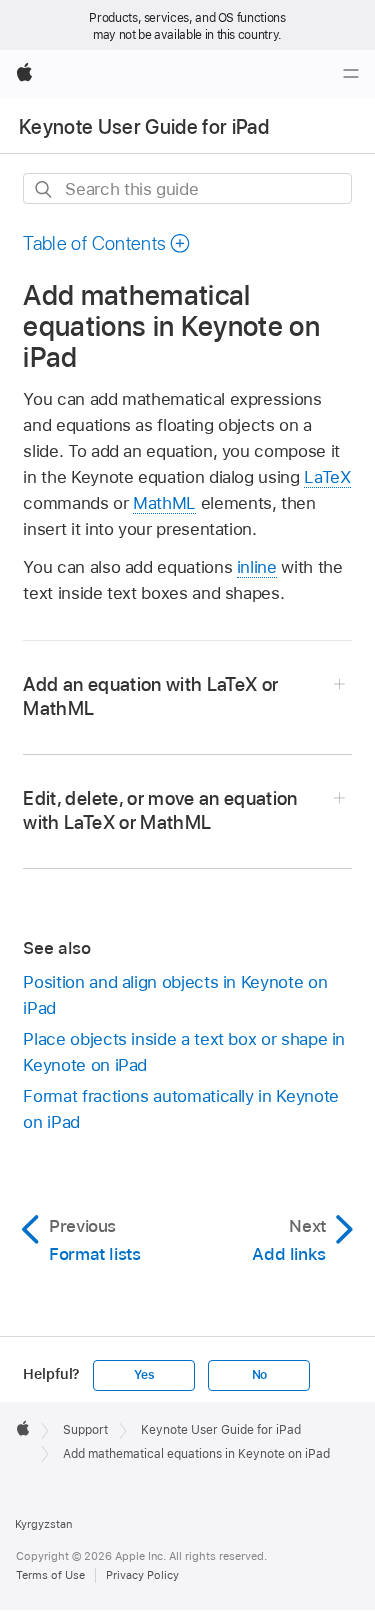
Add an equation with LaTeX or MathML (150, 696)
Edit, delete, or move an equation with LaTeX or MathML (160, 810)
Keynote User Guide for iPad (144, 127)
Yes (144, 1375)
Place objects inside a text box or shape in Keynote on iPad (184, 1052)
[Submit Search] (44, 189)
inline (257, 567)
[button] (107, 243)
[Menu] (351, 74)
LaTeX (327, 477)
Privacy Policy (142, 1575)
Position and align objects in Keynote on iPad (175, 995)
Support (85, 1430)
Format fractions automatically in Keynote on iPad (180, 1109)
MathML (164, 503)
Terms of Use (50, 1575)
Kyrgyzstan (43, 1524)
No (260, 1375)
